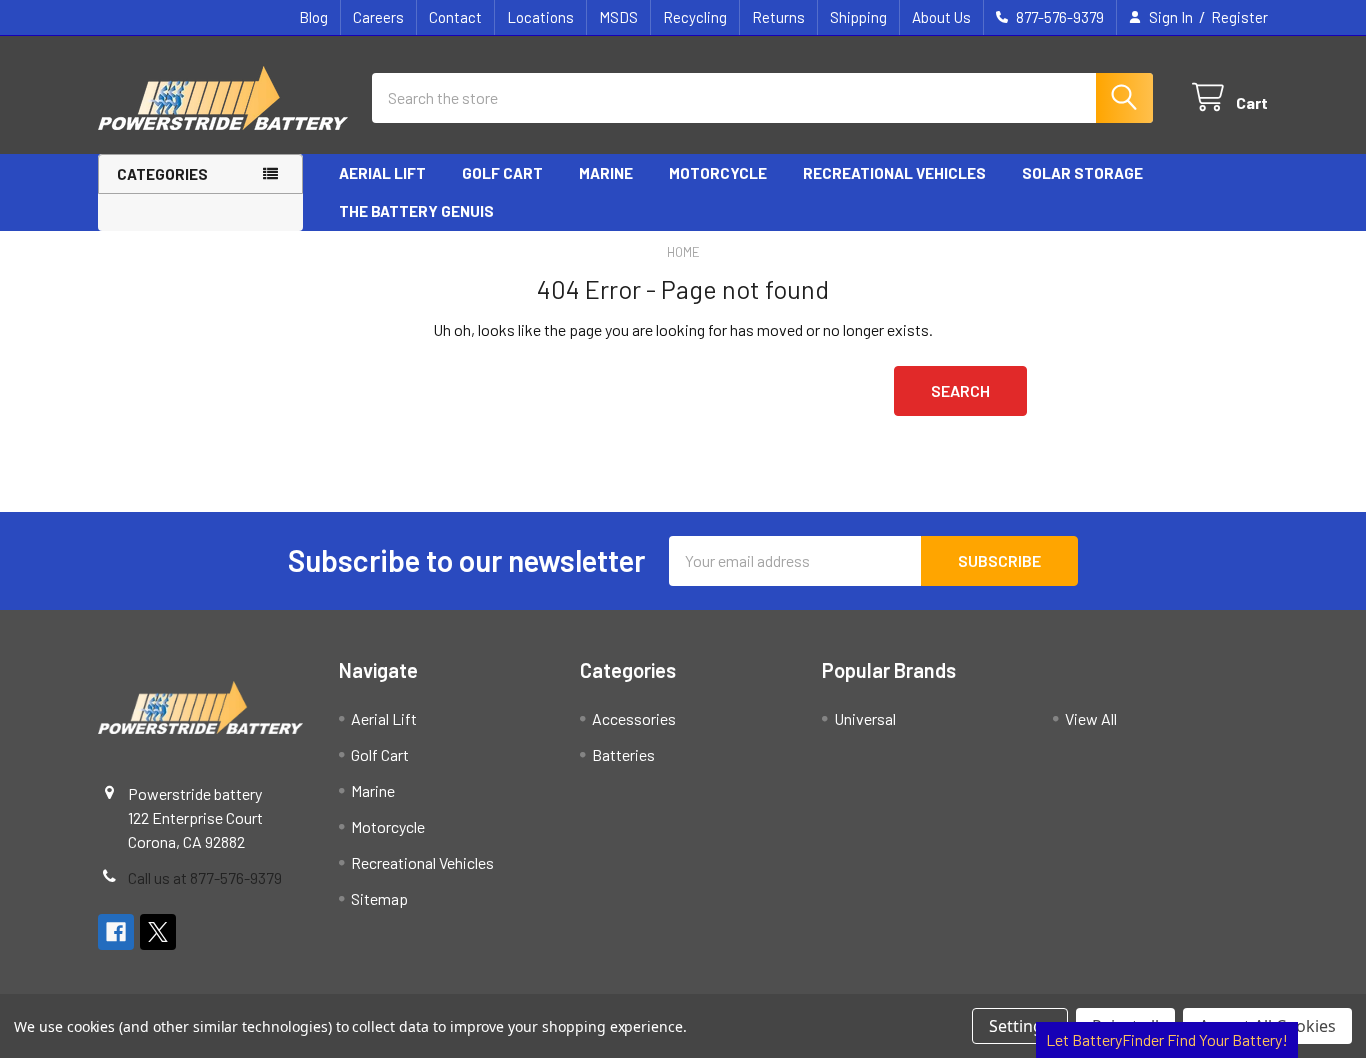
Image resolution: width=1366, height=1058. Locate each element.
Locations (540, 17)
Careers (378, 17)
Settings (1020, 1026)
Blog (313, 17)
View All (1091, 718)
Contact (455, 17)
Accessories (634, 718)
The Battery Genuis (416, 211)
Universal (865, 718)
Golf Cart (502, 173)
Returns (778, 17)
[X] (158, 932)
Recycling (695, 17)
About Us (941, 17)
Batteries (623, 754)
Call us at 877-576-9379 (205, 877)
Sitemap (379, 898)
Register (1239, 17)
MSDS (618, 17)
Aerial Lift (382, 173)
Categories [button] (162, 174)
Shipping (858, 17)
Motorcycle (718, 173)
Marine (606, 173)
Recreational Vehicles (894, 173)
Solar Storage (1082, 173)
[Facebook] (116, 932)
